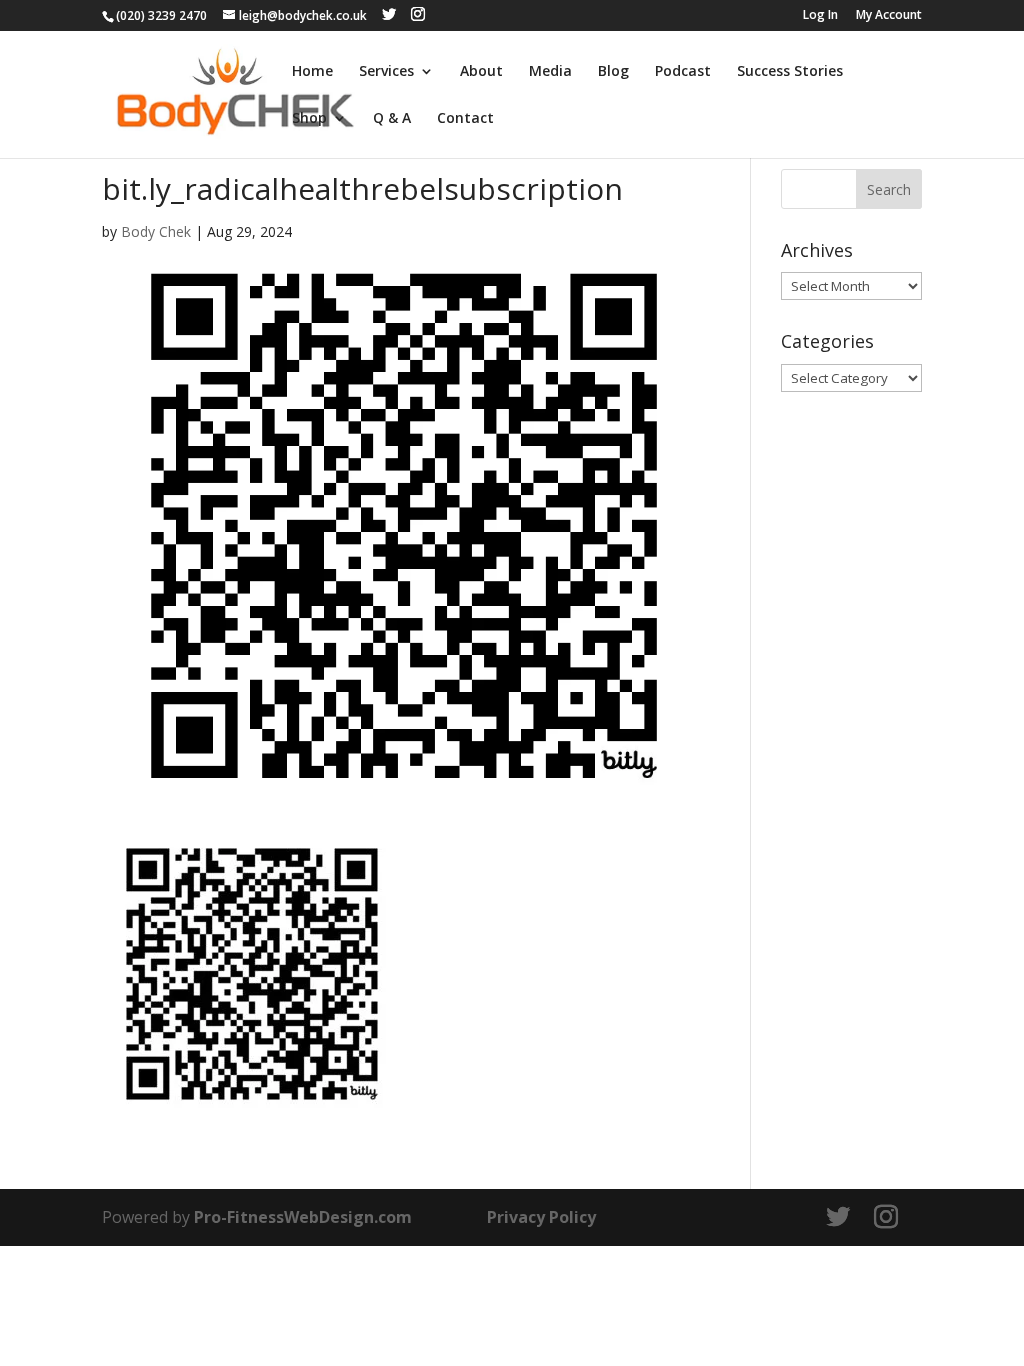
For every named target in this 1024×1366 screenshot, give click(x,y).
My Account (889, 16)
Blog (613, 72)
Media (550, 72)
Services (386, 72)
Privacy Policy (541, 1217)
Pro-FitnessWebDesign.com (303, 1217)
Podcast (683, 72)
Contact (465, 119)
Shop (309, 119)
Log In (820, 16)
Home (312, 72)
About (481, 72)
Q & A (392, 119)
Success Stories (790, 72)
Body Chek (156, 231)
